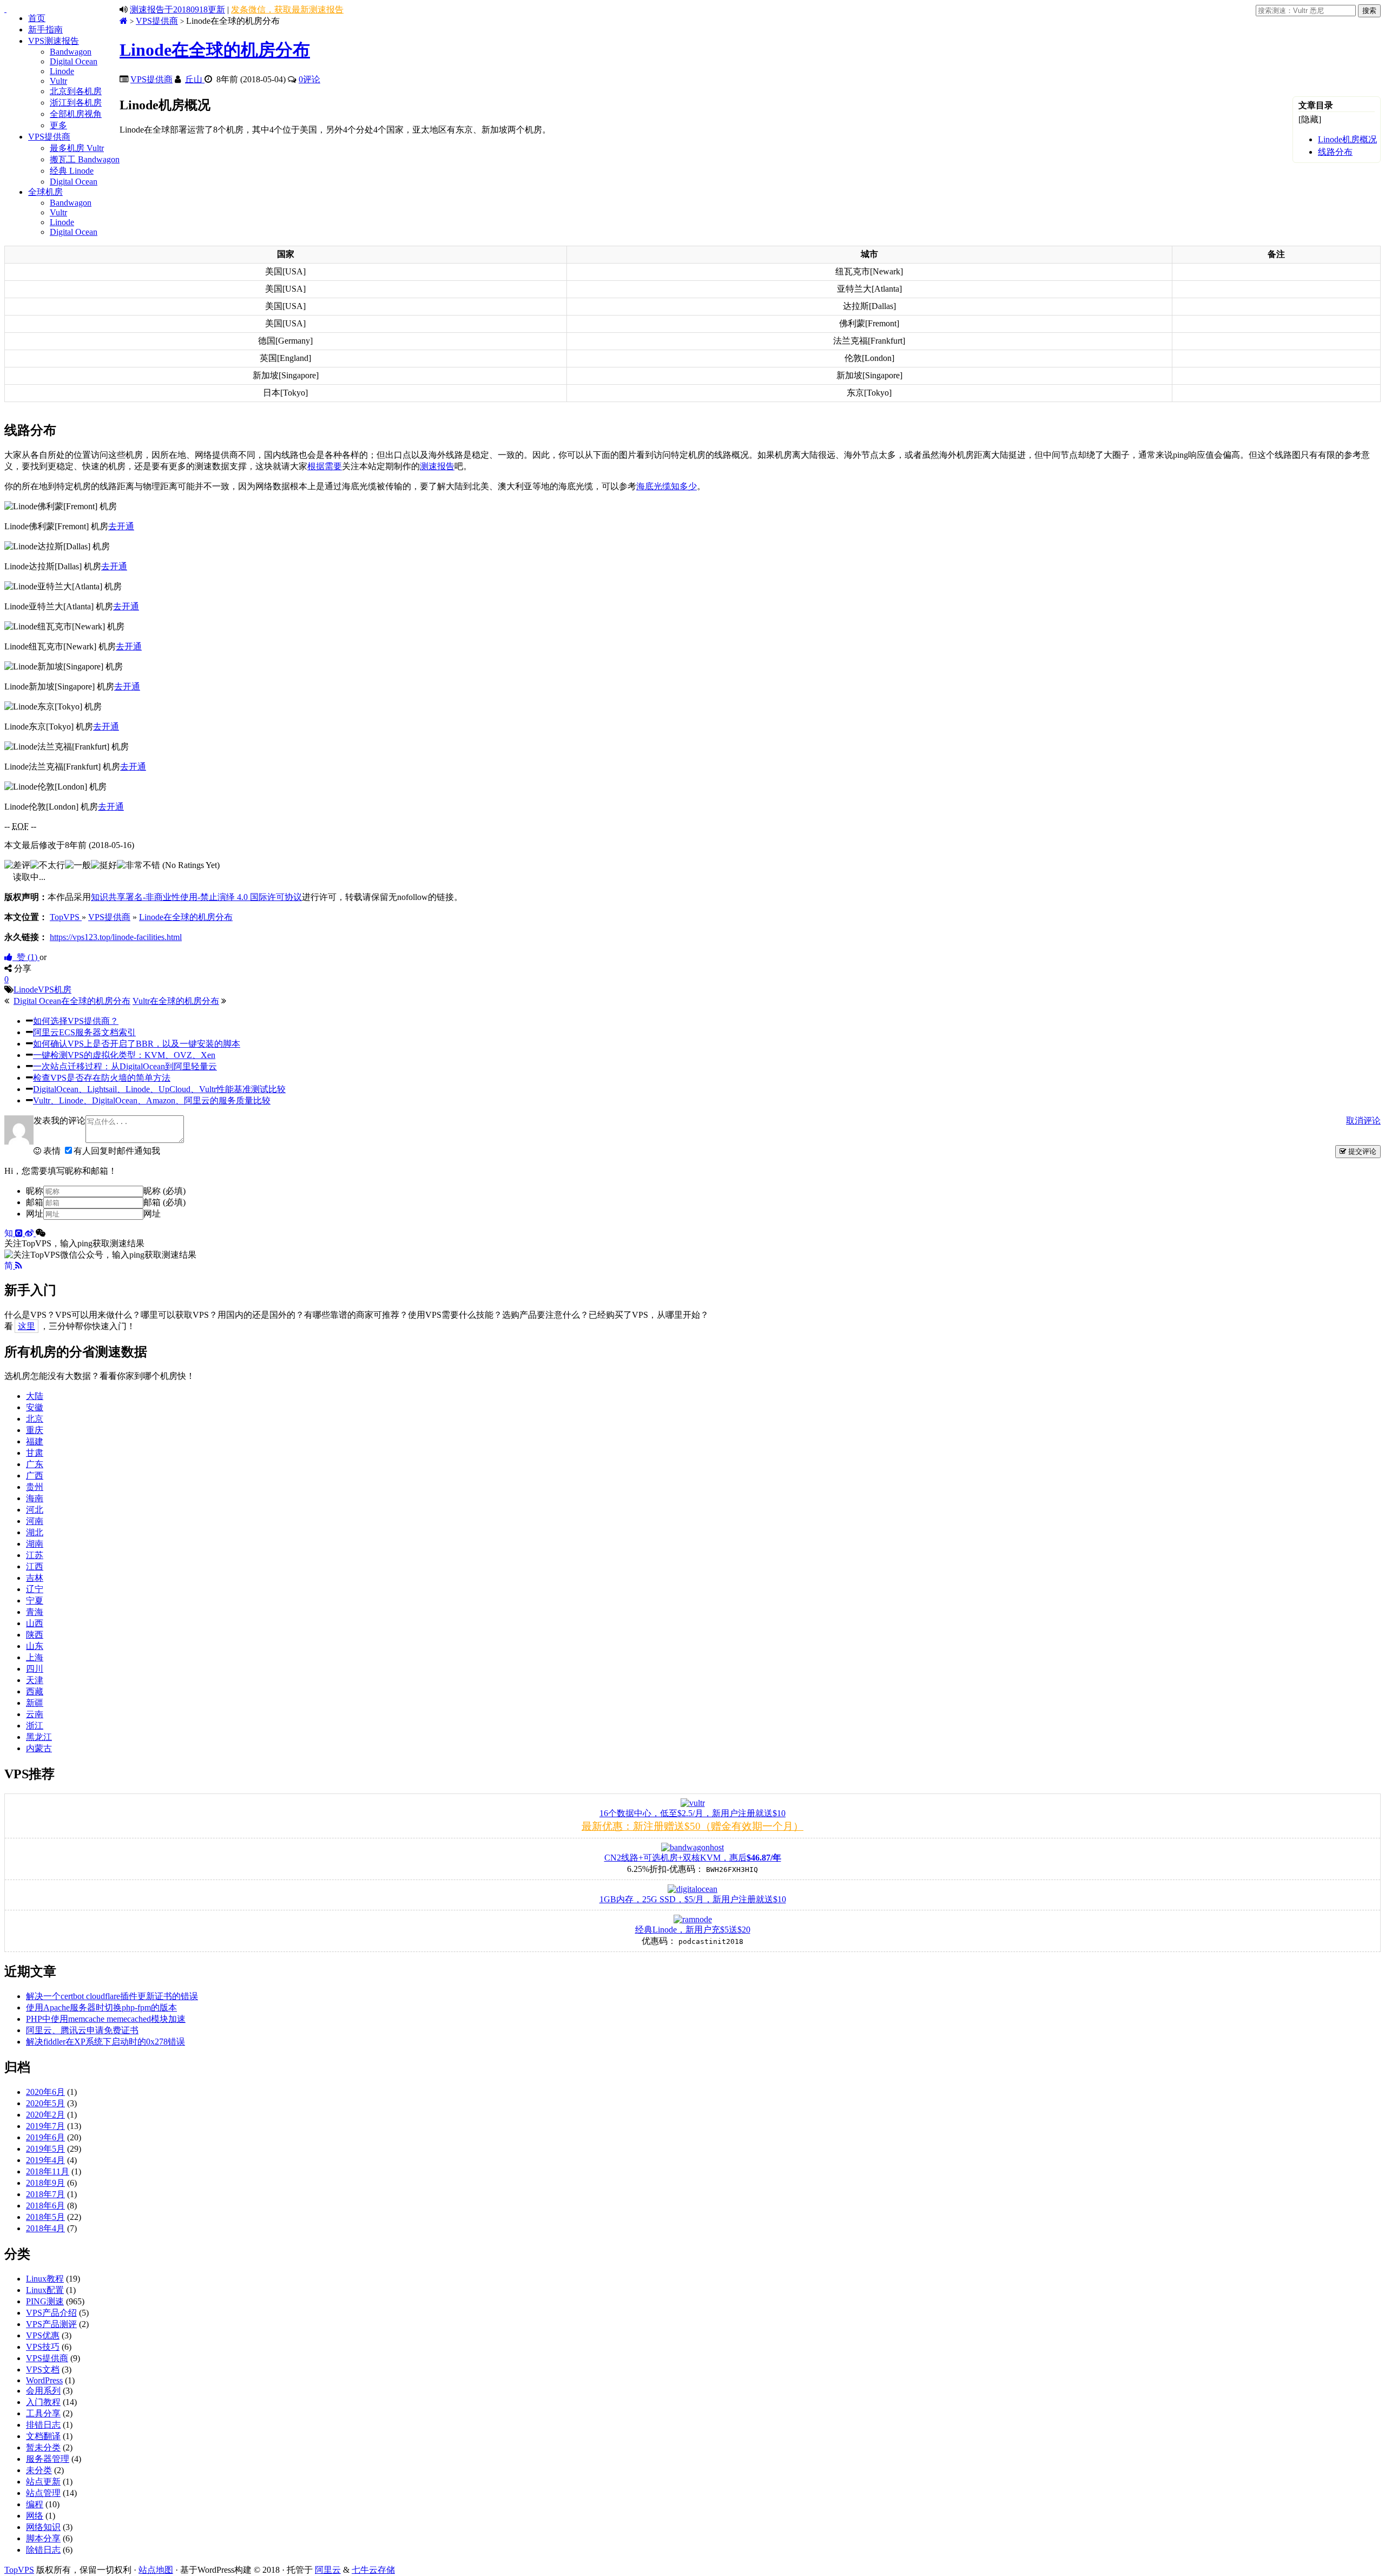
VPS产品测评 (51, 2324)
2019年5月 (45, 2149)
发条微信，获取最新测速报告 (287, 9)
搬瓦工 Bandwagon (85, 159)
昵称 (35, 1191)
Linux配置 (45, 2290)
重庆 (35, 1430)
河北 (35, 1510)
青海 (35, 1612)
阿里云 (328, 2570)
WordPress (44, 2380)
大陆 (35, 1396)
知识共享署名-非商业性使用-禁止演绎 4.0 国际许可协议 (196, 897)
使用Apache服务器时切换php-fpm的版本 (101, 2007)
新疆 (35, 1703)
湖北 (35, 1532)
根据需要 (325, 466)
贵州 (35, 1487)
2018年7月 (45, 2194)
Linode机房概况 (1347, 139)
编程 (35, 2504)
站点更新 (43, 2482)
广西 (35, 1476)
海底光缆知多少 (667, 486)
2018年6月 (45, 2206)
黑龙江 (39, 1737)
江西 (35, 1566)
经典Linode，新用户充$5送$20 (693, 1930)
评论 (309, 79)
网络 (35, 2516)
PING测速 (45, 2301)
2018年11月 (48, 2171)
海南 (35, 1498)
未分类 (39, 2470)
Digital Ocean (74, 61)
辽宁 (35, 1589)
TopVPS (19, 2570)
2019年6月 (45, 2137)
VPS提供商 (49, 137)
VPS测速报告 (54, 41)
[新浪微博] (30, 1233)
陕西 (35, 1635)
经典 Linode (72, 171)
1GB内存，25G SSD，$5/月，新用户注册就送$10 (693, 1899)
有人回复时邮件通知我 (117, 1151)
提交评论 (1361, 1151)
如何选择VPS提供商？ (76, 1021)
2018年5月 (45, 2217)
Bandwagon (71, 52)
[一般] (78, 866)
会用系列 (43, 2391)
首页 (37, 18)
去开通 (121, 526)
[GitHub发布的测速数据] (20, 1233)
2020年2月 (45, 2115)
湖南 (35, 1544)
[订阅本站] (19, 1266)
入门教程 (43, 2402)
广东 (35, 1464)
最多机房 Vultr (77, 148)
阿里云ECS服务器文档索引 (84, 1032)
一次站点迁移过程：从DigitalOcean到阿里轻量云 (125, 1066)
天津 (35, 1680)
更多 (58, 125)
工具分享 (43, 2413)
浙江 (35, 1726)
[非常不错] (138, 866)
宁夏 (35, 1601)
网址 (35, 1214)
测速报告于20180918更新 (177, 9)
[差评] (17, 866)
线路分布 (1335, 152)
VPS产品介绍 (51, 2313)
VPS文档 (43, 2370)
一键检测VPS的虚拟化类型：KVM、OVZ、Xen (124, 1055)
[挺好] (104, 866)
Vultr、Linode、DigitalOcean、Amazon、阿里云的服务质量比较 (152, 1100)
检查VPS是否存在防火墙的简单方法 (102, 1078)
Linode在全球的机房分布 (215, 50)
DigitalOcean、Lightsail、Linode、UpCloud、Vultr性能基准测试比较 (159, 1089)
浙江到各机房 (76, 103)
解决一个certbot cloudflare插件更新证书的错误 (112, 1996)
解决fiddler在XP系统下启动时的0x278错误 (105, 2042)
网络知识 (43, 2527)
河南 (35, 1521)
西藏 (35, 1691)
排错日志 (43, 2425)
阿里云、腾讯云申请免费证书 (82, 2030)
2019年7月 (45, 2126)
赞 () (26, 957)
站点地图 (156, 2570)
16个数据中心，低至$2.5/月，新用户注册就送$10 (692, 1813)
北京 (35, 1419)
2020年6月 (45, 2092)
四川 (35, 1669)
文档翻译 (43, 2436)
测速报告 (437, 466)
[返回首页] (124, 21)
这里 (27, 1326)
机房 (63, 990)
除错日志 (43, 2550)
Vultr (58, 81)
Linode (62, 71)
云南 (35, 1714)
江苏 (35, 1555)
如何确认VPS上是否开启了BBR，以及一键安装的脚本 (137, 1044)
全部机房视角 (76, 114)
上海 (35, 1657)
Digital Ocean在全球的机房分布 (72, 1001)
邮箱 (35, 1202)
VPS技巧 (43, 2347)
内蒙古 (39, 1748)
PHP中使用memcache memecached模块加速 (106, 2019)
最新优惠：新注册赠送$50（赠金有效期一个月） (692, 1826)
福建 (35, 1441)
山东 (35, 1646)
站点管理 (43, 2493)
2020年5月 (45, 2103)
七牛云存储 (373, 2570)
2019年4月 (45, 2160)
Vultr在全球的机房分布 (176, 1001)
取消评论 (1363, 1121)
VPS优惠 (43, 2335)
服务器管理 (48, 2459)
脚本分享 (43, 2538)
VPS (46, 990)
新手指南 (45, 29)
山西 (35, 1623)
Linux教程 (45, 2279)
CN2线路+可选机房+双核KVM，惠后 (693, 1858)
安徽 (35, 1407)
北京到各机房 (76, 91)
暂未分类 (43, 2447)
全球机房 (45, 192)
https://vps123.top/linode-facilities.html (116, 937)
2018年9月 (45, 2183)
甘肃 (35, 1453)
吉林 (35, 1578)
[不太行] (48, 866)
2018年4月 (45, 2228)
